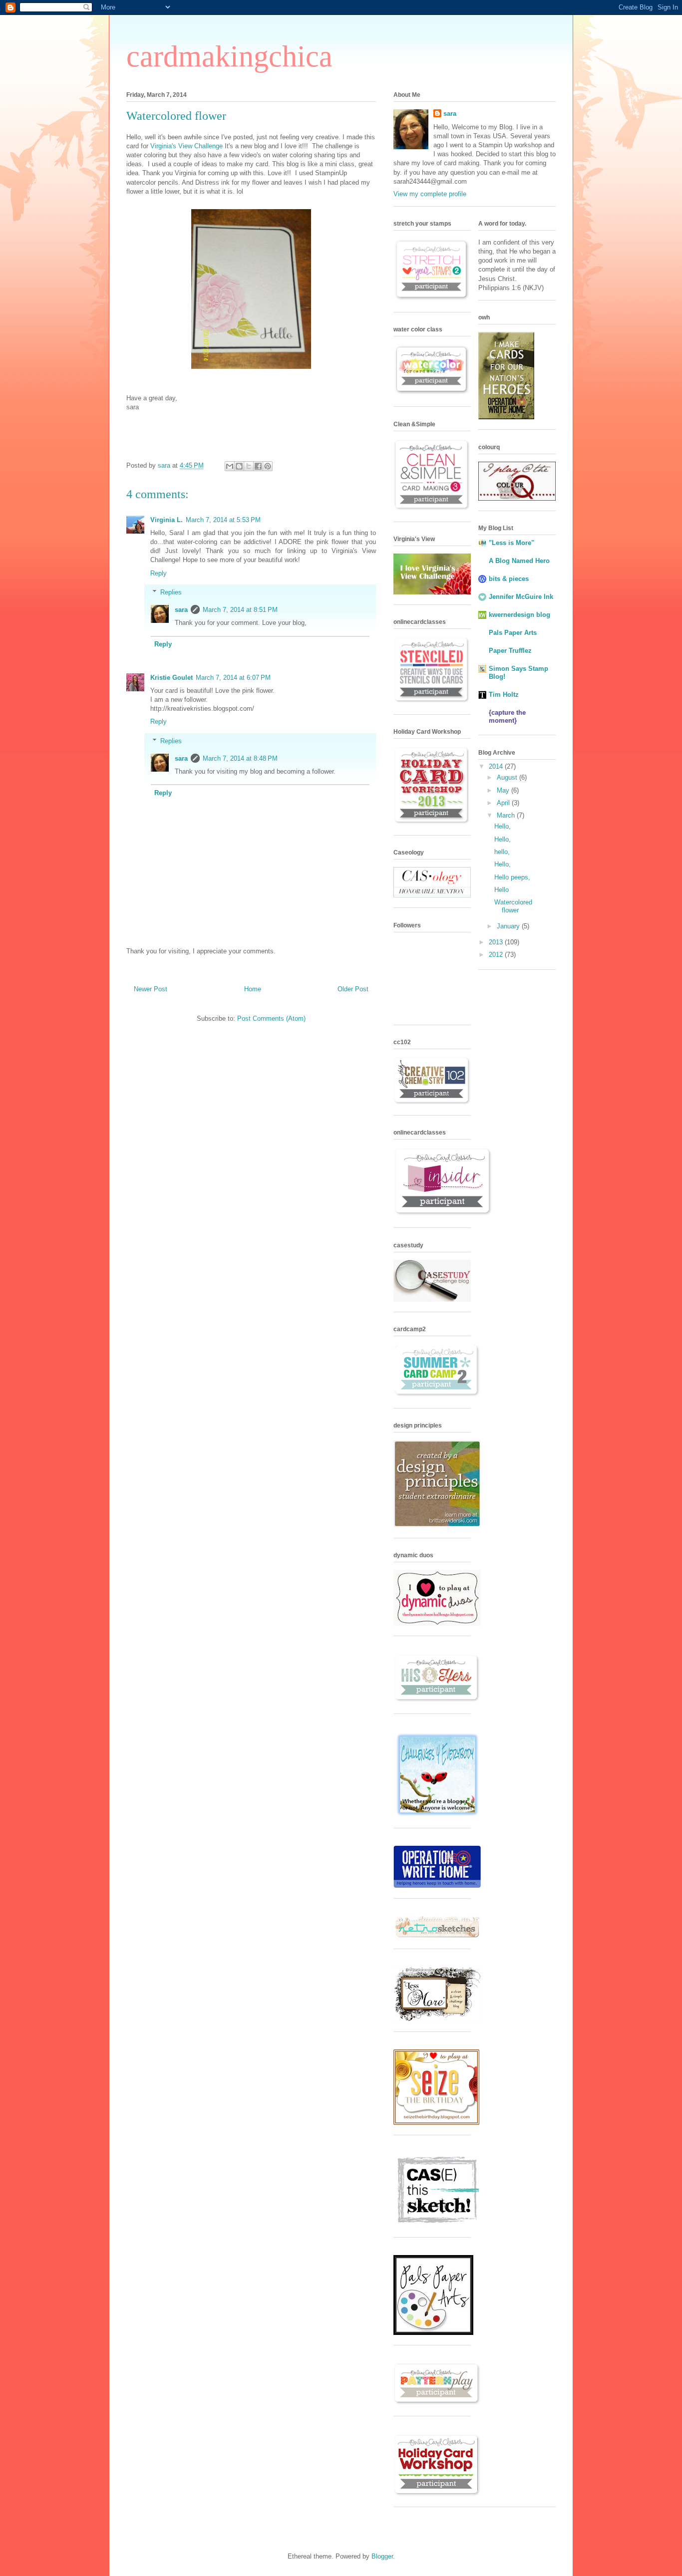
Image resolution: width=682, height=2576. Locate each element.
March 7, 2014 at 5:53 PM (223, 520)
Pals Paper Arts (513, 633)
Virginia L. (167, 520)
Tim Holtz (504, 695)
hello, (502, 852)
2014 (497, 766)
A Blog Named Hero (519, 561)
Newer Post (151, 989)
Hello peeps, (512, 877)
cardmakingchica (229, 56)
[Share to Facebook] (258, 466)
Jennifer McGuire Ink (521, 597)
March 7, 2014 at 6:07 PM (233, 678)
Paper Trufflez (510, 651)
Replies (171, 592)
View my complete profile (430, 194)
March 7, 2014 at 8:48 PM (240, 758)
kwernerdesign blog (519, 615)
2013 (497, 942)
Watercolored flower (513, 906)
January (509, 926)
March (507, 815)
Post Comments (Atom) (271, 1018)
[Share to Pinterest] (268, 466)
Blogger (382, 2556)
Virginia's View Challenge (186, 146)
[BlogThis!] (239, 466)
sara (181, 610)
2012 (497, 955)
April (504, 803)
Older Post (353, 989)
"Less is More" (511, 543)
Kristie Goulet (171, 678)
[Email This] (230, 466)
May (504, 790)
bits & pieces (509, 579)
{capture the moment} (507, 716)
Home (253, 989)
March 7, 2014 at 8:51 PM (240, 610)
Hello (502, 890)
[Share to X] (249, 466)
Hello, (503, 826)
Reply (159, 573)
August (508, 777)
